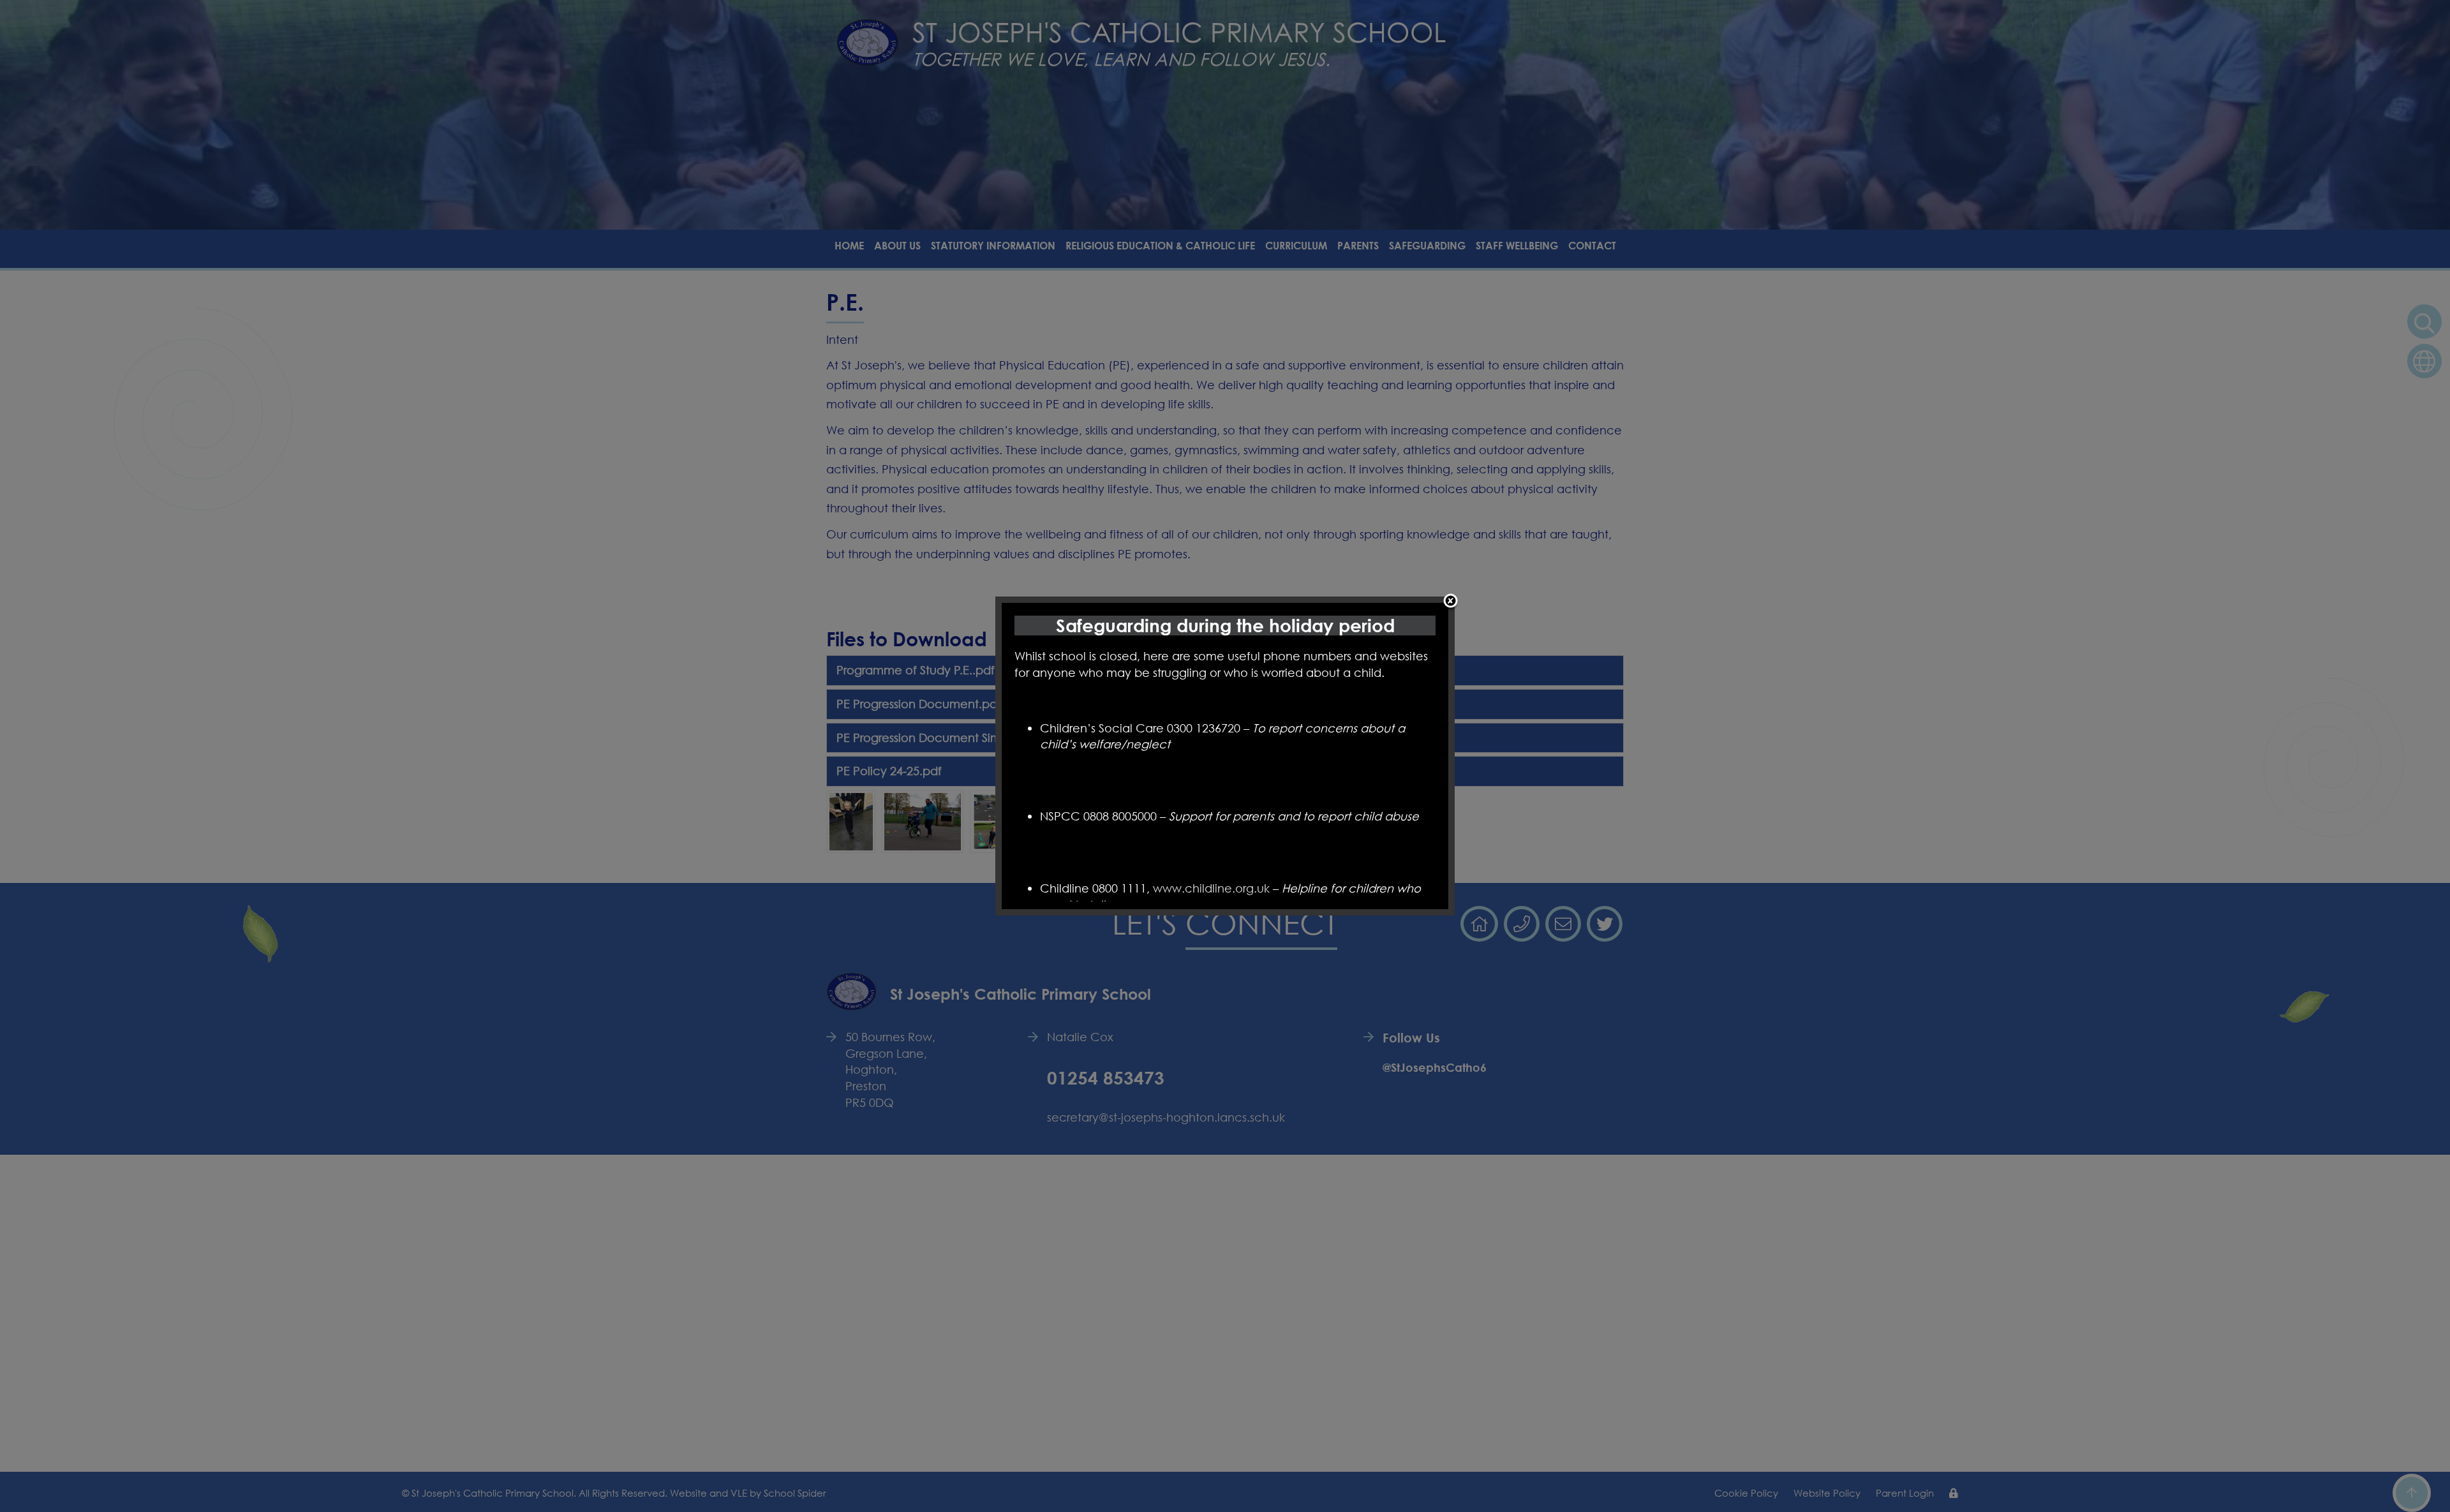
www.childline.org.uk (1211, 888)
